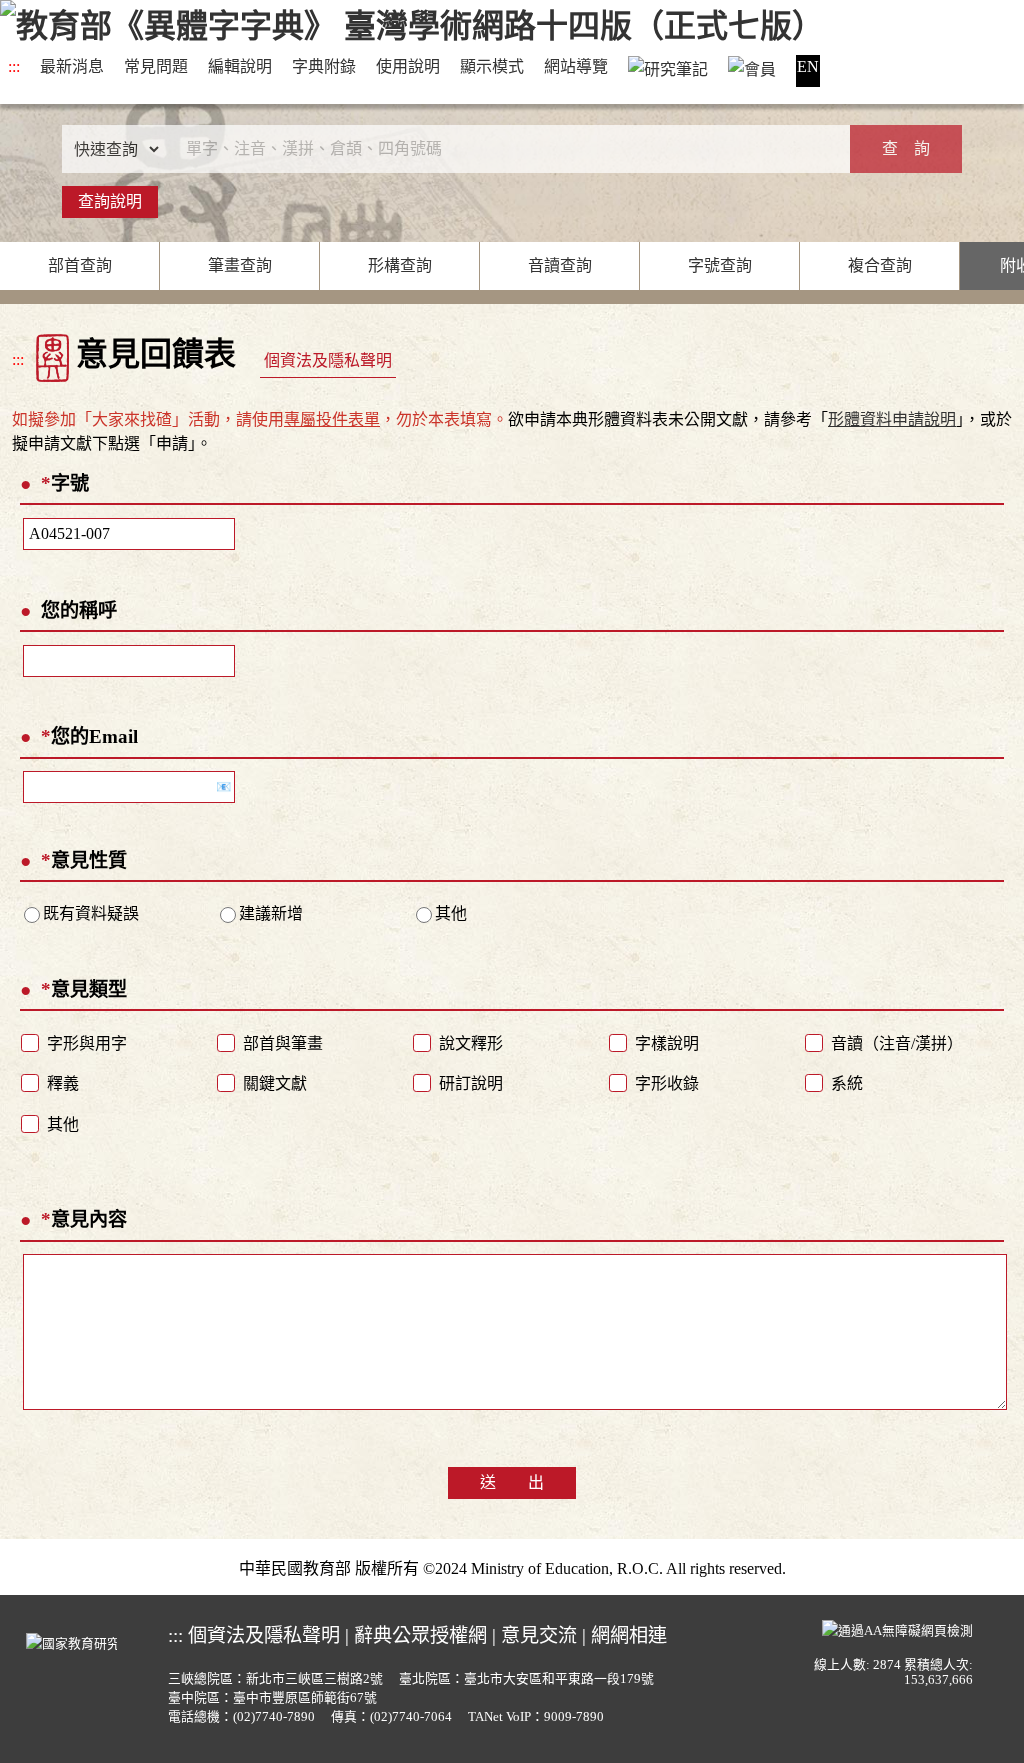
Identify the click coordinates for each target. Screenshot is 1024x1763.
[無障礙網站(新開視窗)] (897, 1629)
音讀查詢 (560, 265)
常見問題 (156, 66)
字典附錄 (324, 66)
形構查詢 (400, 265)
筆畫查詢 (240, 265)
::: (14, 66)
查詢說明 (110, 201)
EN (808, 66)
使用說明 (408, 66)
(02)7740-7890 (274, 1717)
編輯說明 (240, 66)
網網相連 (629, 1635)
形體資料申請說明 (892, 419)
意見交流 (539, 1635)
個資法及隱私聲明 (328, 360)
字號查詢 (720, 265)
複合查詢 (880, 265)
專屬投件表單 (332, 419)
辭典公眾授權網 (420, 1635)
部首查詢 (80, 265)
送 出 (512, 1482)
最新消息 (72, 66)
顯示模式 (492, 66)
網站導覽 (576, 66)
